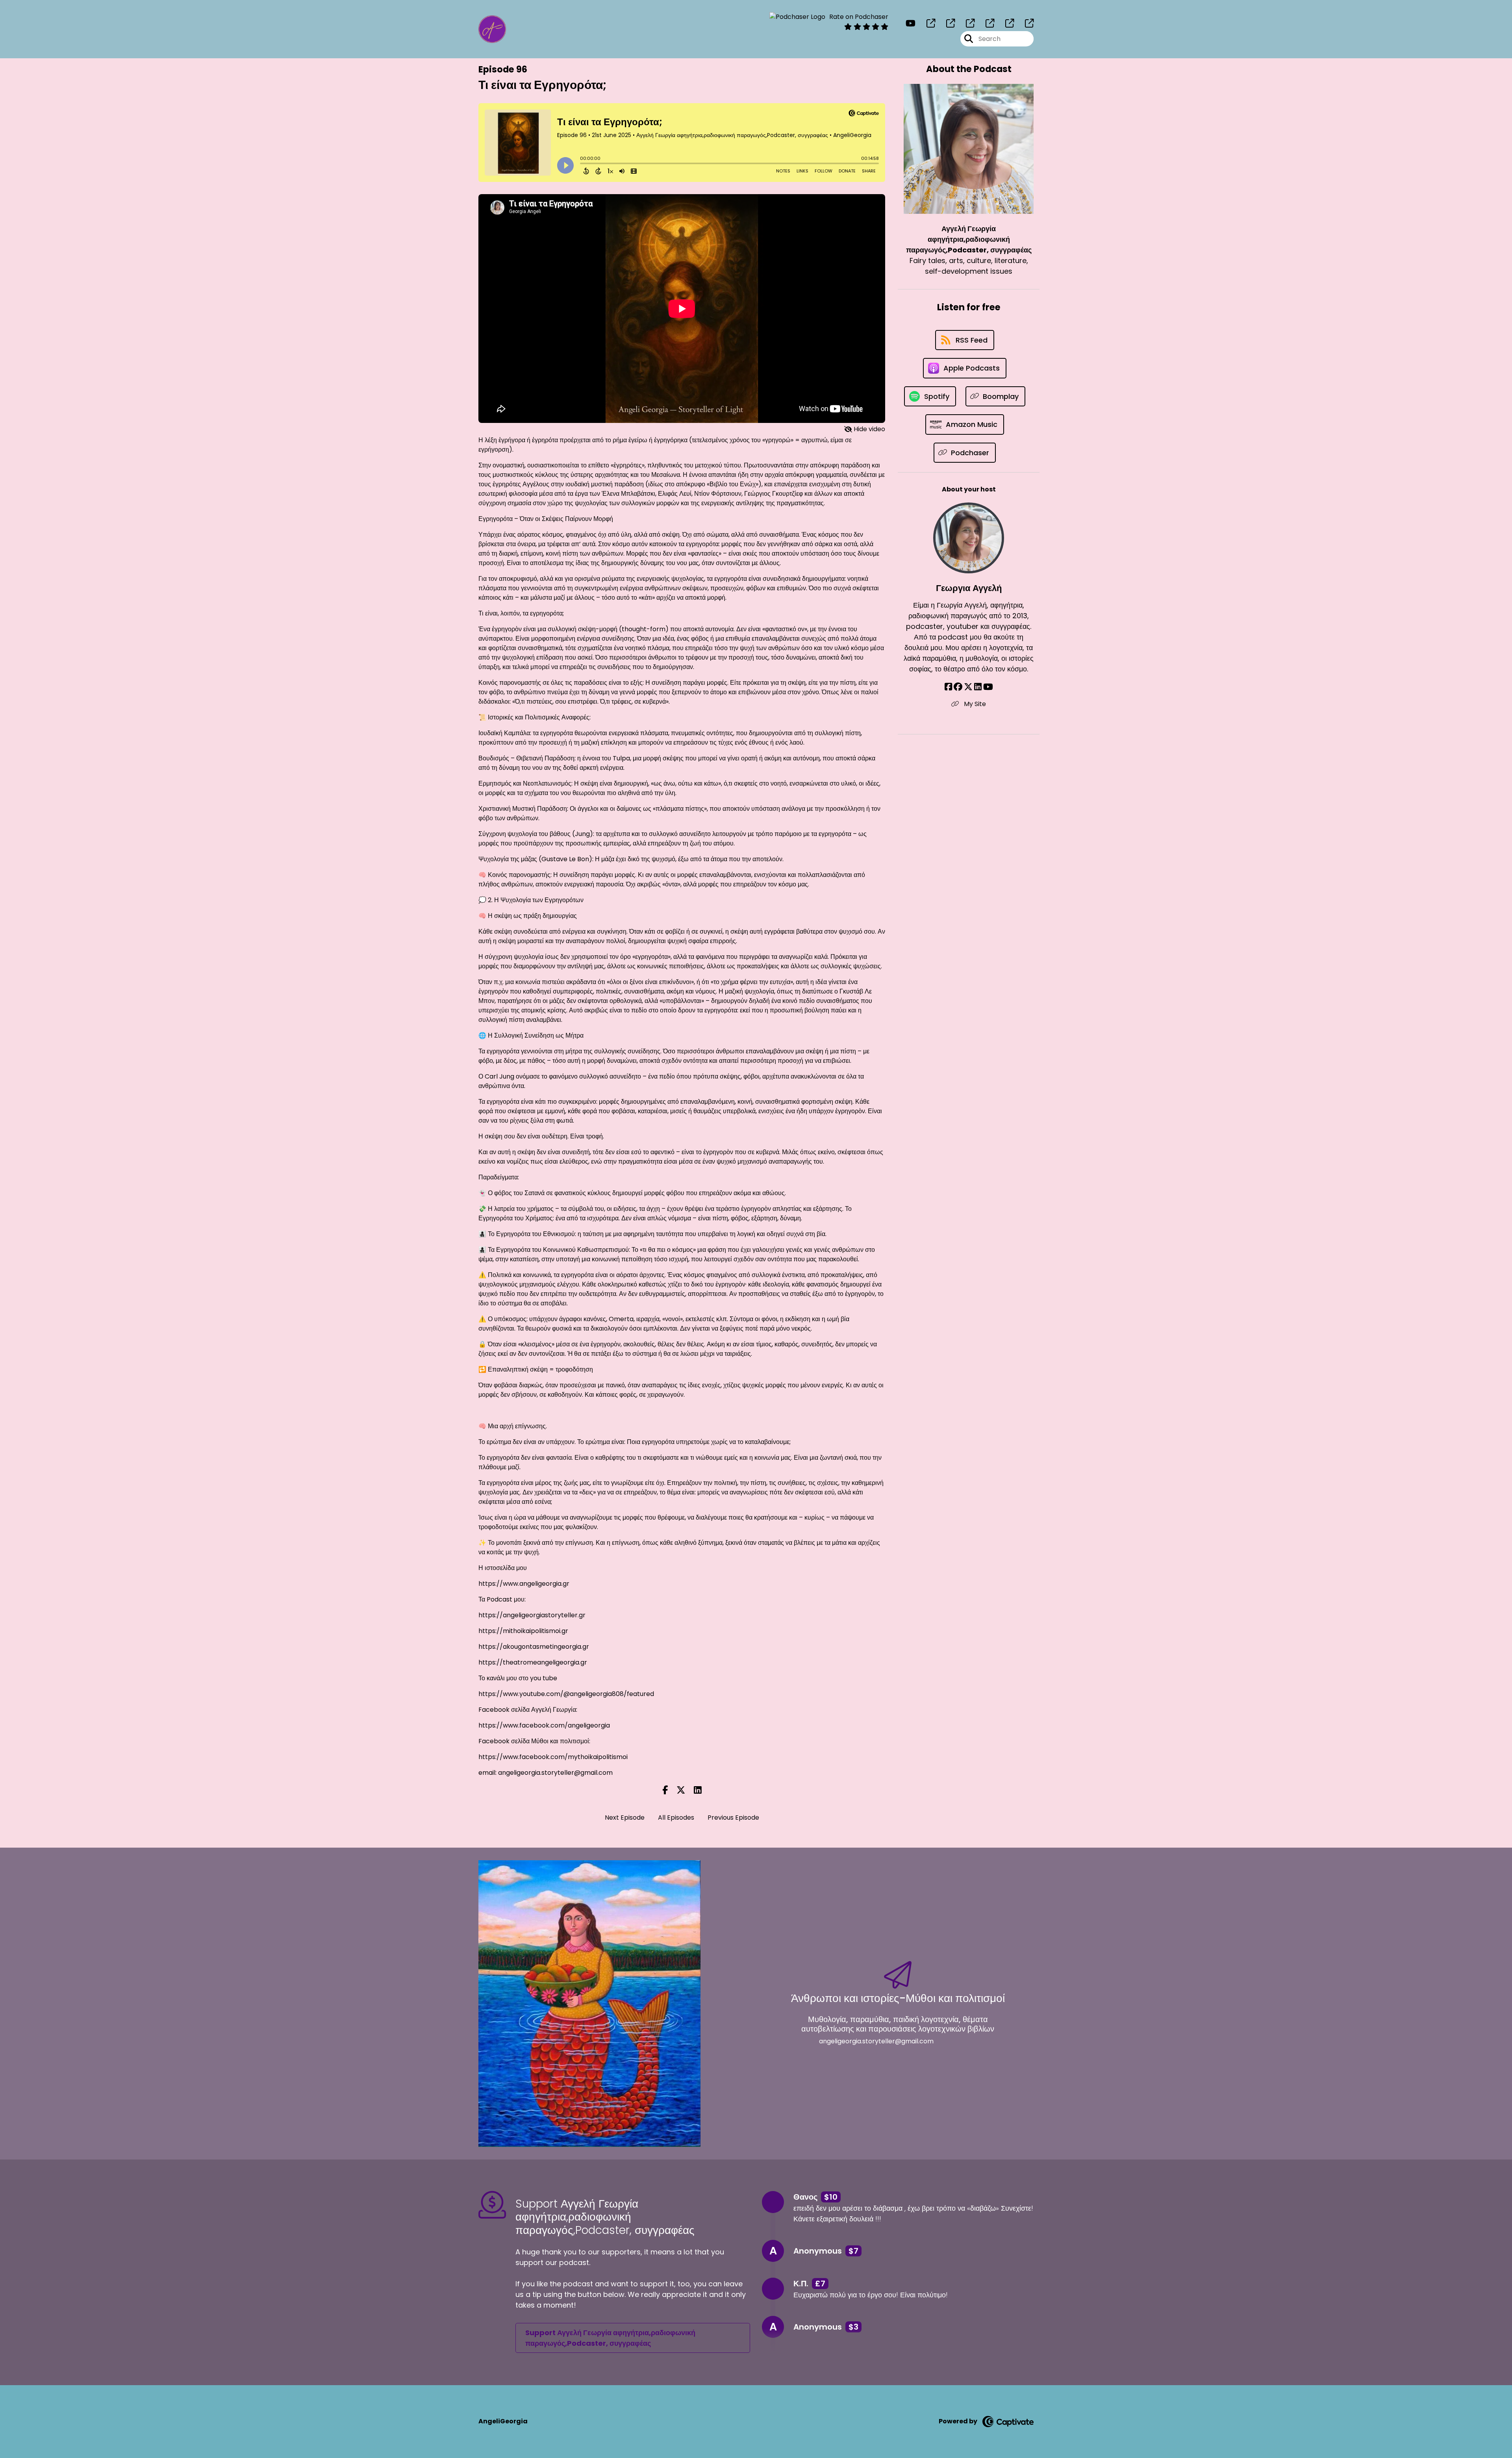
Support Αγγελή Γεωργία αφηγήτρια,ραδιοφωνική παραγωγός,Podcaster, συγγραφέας (610, 2338)
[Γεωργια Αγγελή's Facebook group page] (958, 687)
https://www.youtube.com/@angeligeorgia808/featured (566, 1694)
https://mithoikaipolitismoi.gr (523, 1631)
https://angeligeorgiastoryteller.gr (532, 1615)
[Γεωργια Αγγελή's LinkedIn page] (978, 687)
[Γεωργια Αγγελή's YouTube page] (988, 687)
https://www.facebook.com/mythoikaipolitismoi (553, 1757)
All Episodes (676, 1818)
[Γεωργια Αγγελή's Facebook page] (948, 687)
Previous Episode (733, 1818)
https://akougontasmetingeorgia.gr (534, 1647)
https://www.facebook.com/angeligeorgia (544, 1725)
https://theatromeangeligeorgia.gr (533, 1662)
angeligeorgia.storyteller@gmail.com (555, 1773)
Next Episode (625, 1818)
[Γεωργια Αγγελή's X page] (968, 687)
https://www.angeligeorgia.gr (524, 1584)
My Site (974, 704)
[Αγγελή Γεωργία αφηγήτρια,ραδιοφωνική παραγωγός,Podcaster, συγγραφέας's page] (926, 23)
